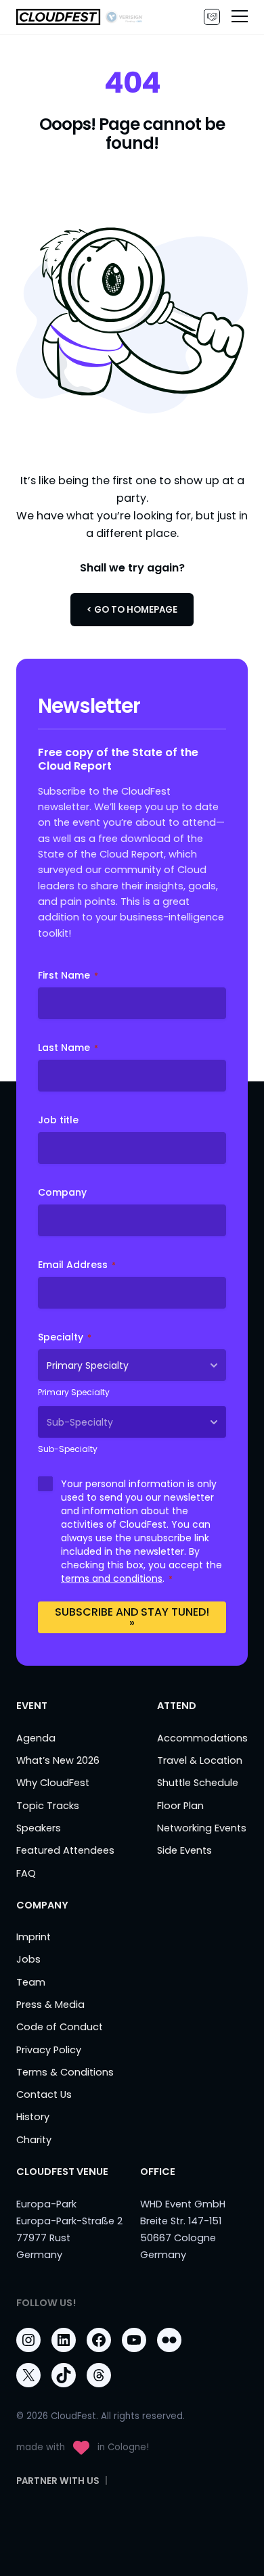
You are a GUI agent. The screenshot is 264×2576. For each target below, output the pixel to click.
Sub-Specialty (68, 1449)
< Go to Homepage (132, 610)
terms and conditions (112, 1578)
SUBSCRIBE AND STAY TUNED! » (132, 1617)
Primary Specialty (74, 1392)
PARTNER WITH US (212, 17)
